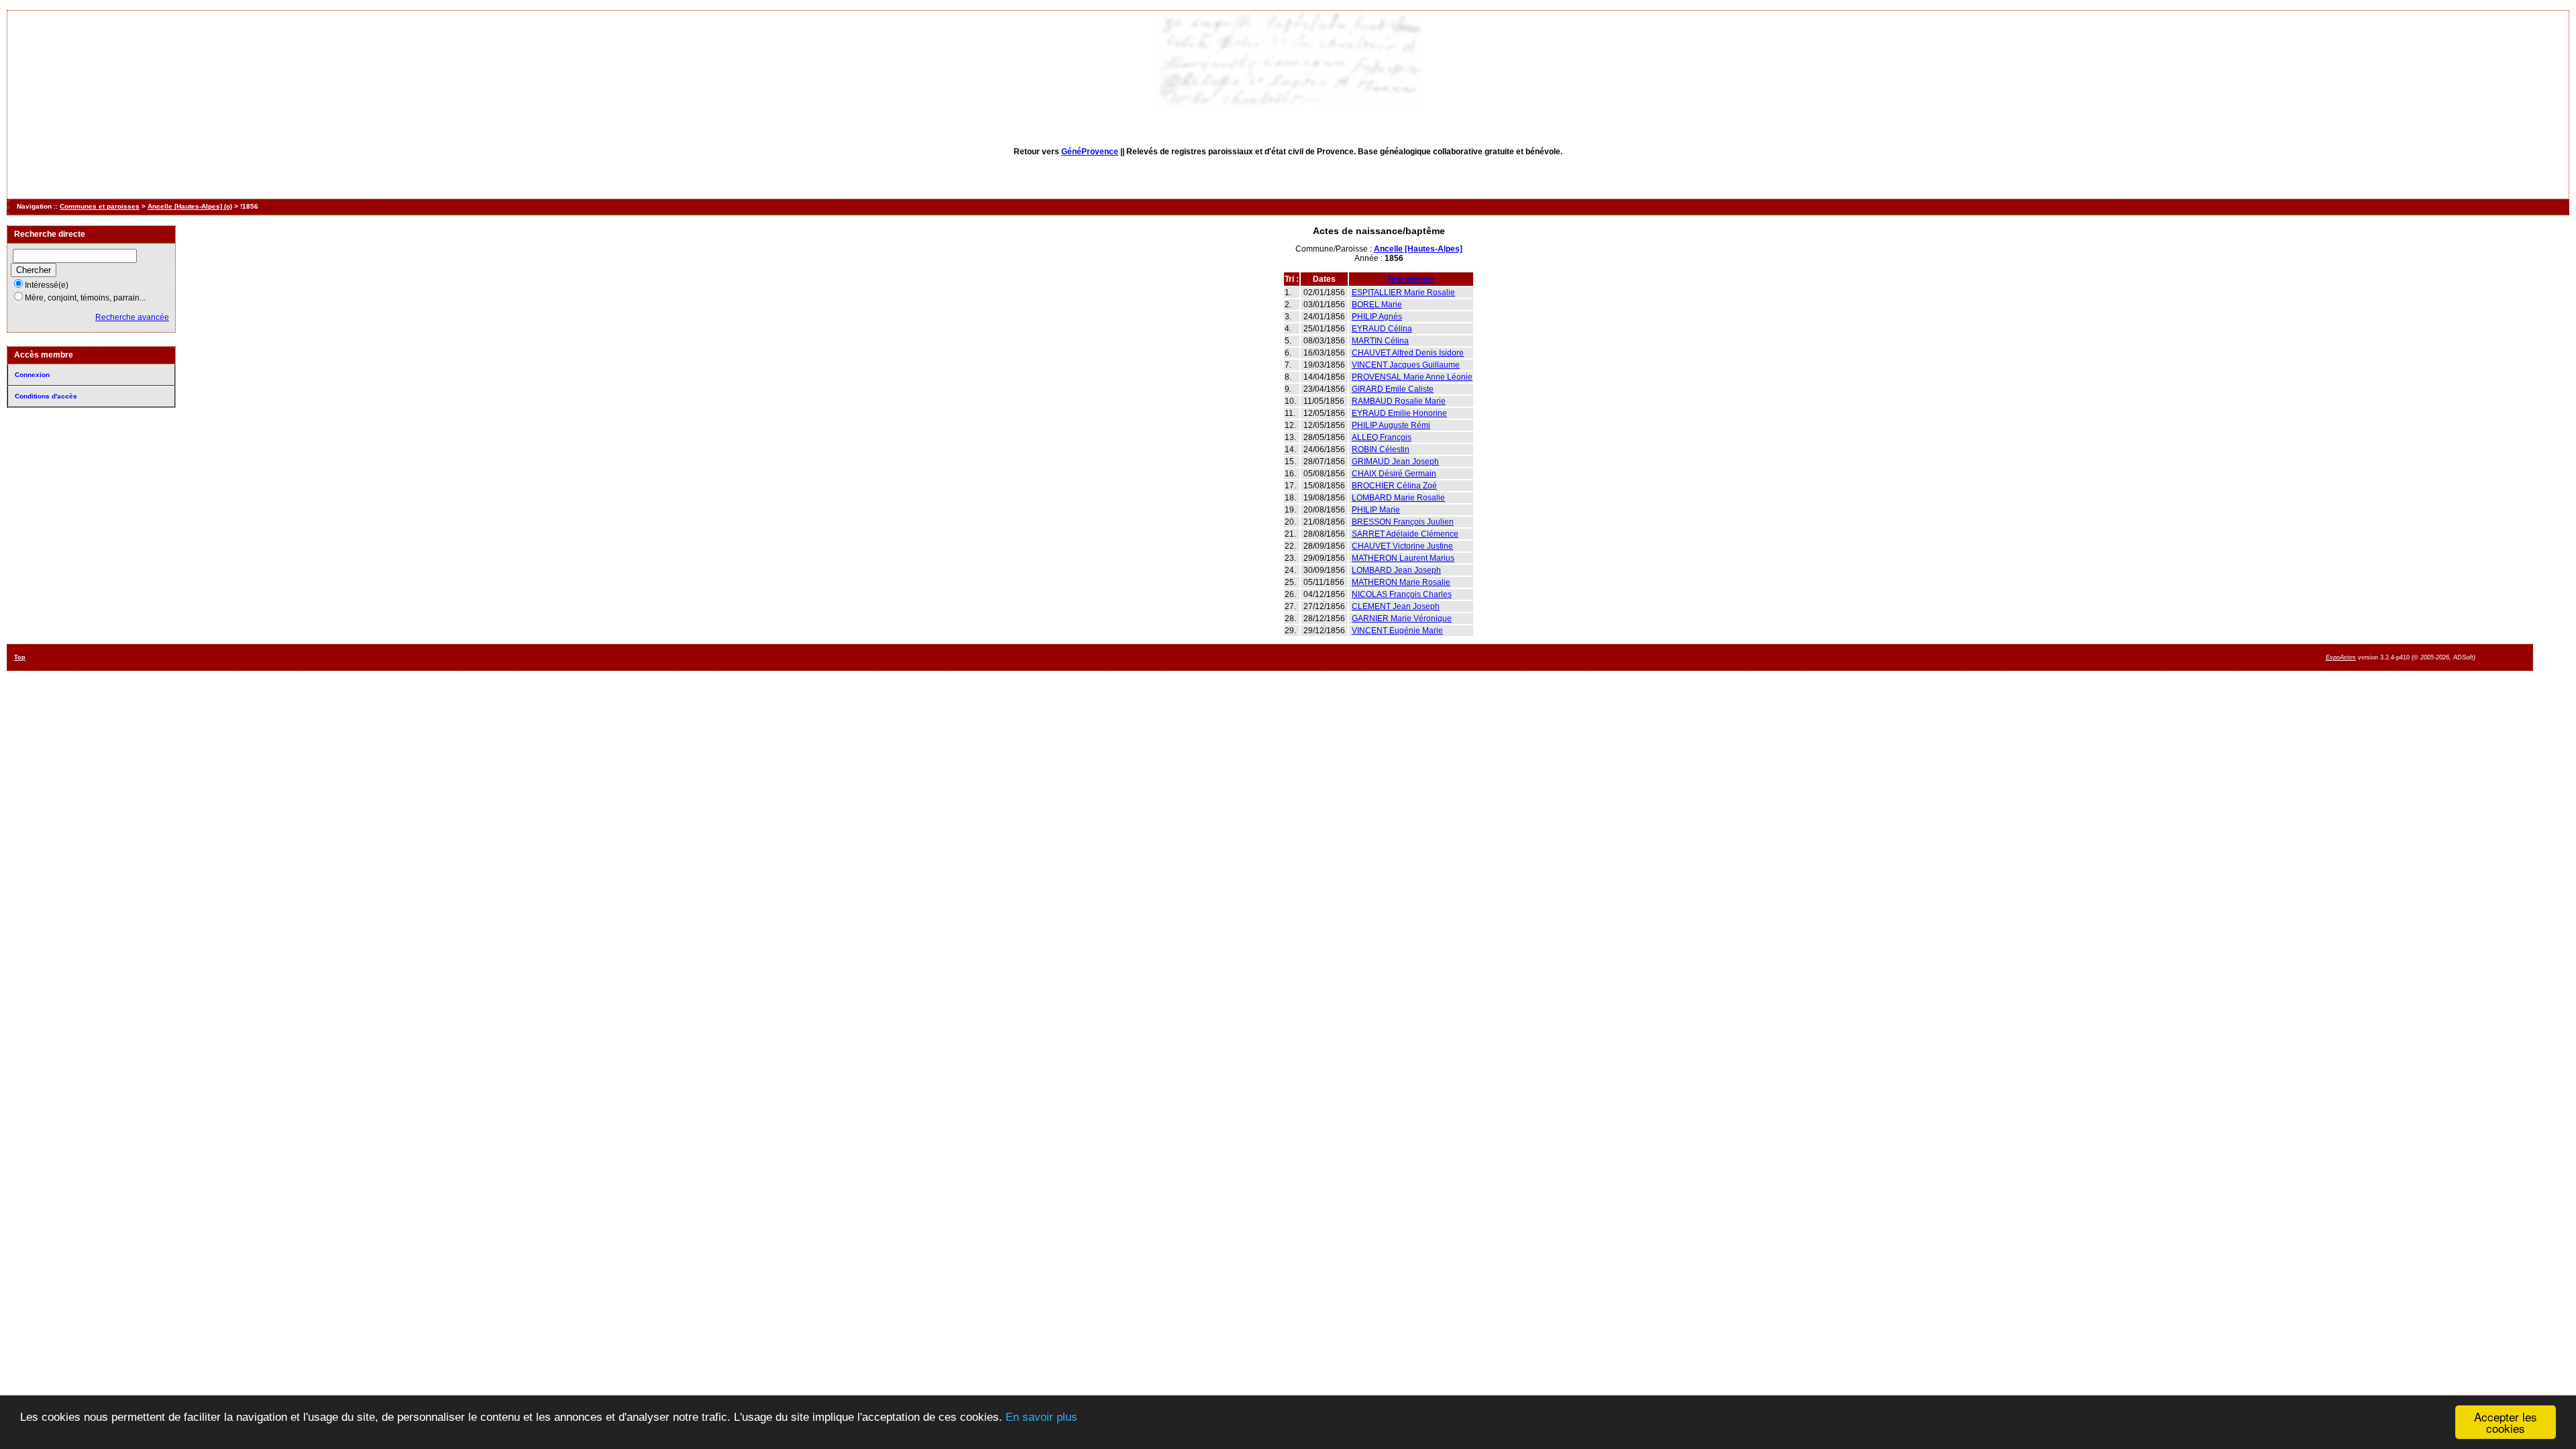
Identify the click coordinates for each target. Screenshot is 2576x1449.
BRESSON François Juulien (1403, 522)
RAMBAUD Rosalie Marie (1399, 401)
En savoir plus (1041, 1417)
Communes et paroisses (100, 206)
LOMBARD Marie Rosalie (1398, 498)
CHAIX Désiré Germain (1394, 474)
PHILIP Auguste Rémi (1391, 425)
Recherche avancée (132, 317)
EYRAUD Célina (1382, 329)
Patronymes (1411, 279)
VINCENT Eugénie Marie (1397, 631)
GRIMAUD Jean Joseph (1395, 462)
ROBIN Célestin (1381, 449)
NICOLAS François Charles (1402, 594)
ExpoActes (2341, 657)
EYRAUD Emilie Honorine (1399, 413)
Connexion (32, 375)
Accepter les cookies (2506, 1422)
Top (20, 657)
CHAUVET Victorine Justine (1402, 546)
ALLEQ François (1382, 437)
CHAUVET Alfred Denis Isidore (1408, 353)
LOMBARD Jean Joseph (1396, 570)
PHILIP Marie (1376, 510)
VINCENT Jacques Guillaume (1406, 365)
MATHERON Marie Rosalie (1401, 582)
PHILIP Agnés (1377, 317)
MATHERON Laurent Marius (1403, 558)
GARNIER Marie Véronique (1402, 619)
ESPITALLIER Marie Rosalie (1403, 292)
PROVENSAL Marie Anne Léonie (1412, 377)
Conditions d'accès (46, 396)
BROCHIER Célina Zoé (1394, 486)
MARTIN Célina (1380, 341)
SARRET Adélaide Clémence (1405, 534)
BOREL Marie (1377, 305)
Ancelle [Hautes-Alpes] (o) (190, 206)
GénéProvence (1090, 152)
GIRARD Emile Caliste (1393, 389)
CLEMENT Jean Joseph (1396, 606)
